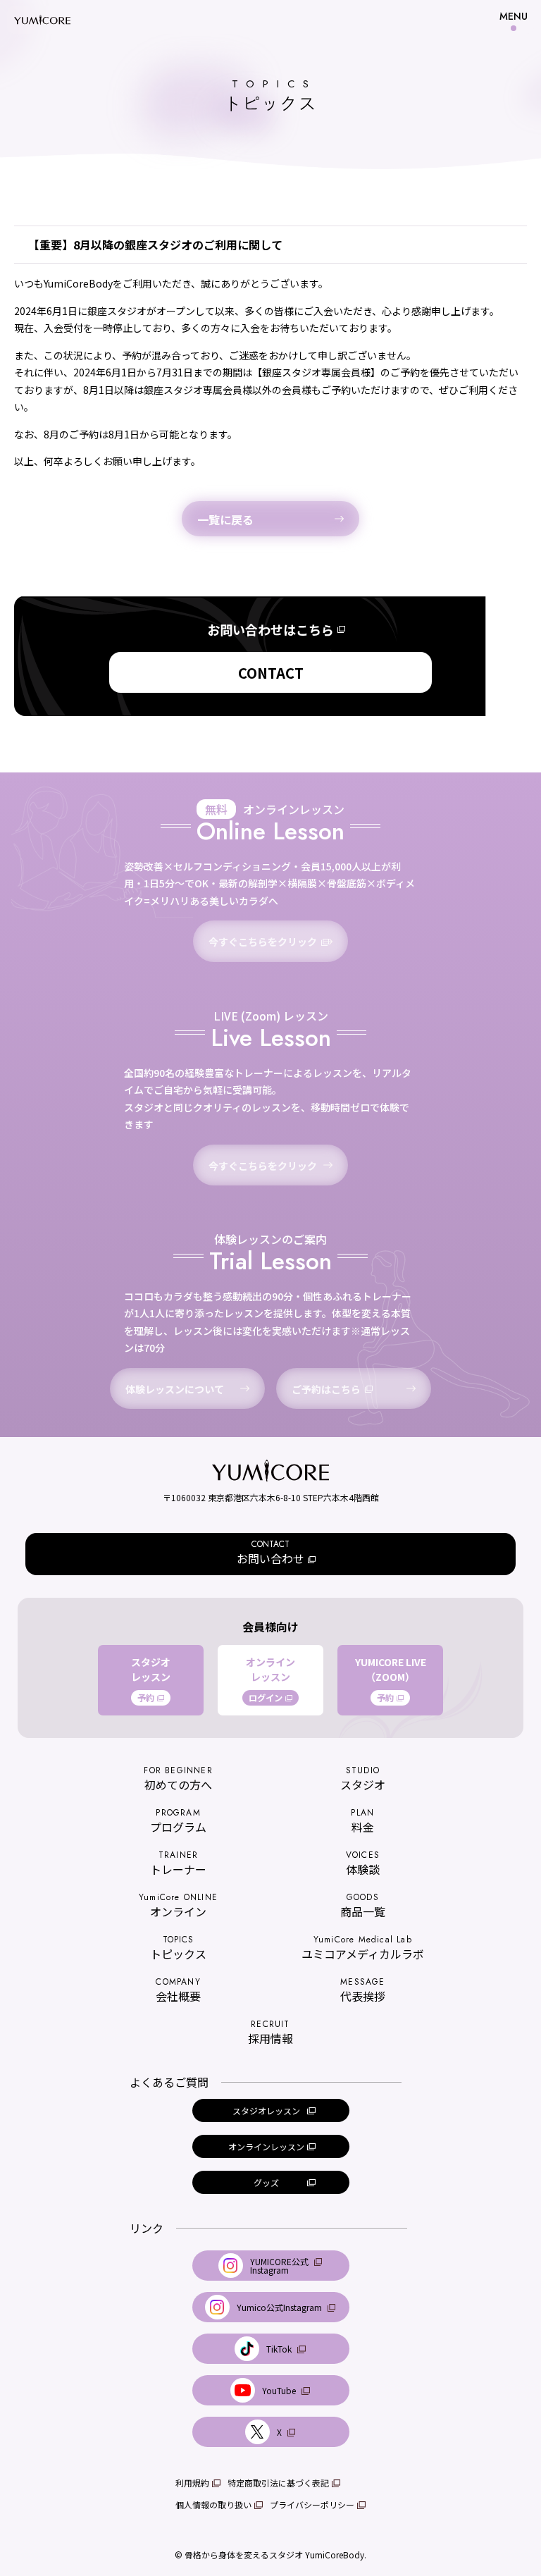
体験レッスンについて (175, 1389)
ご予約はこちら (326, 1389)
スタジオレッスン (151, 1680)
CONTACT (271, 673)
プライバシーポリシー (312, 2504)
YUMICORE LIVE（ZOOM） (391, 1680)
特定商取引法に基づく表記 (278, 2483)
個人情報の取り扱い (213, 2504)
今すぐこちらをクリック (263, 942)
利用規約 (192, 2483)
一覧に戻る (225, 519)
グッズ (266, 2182)
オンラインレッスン (270, 1680)
